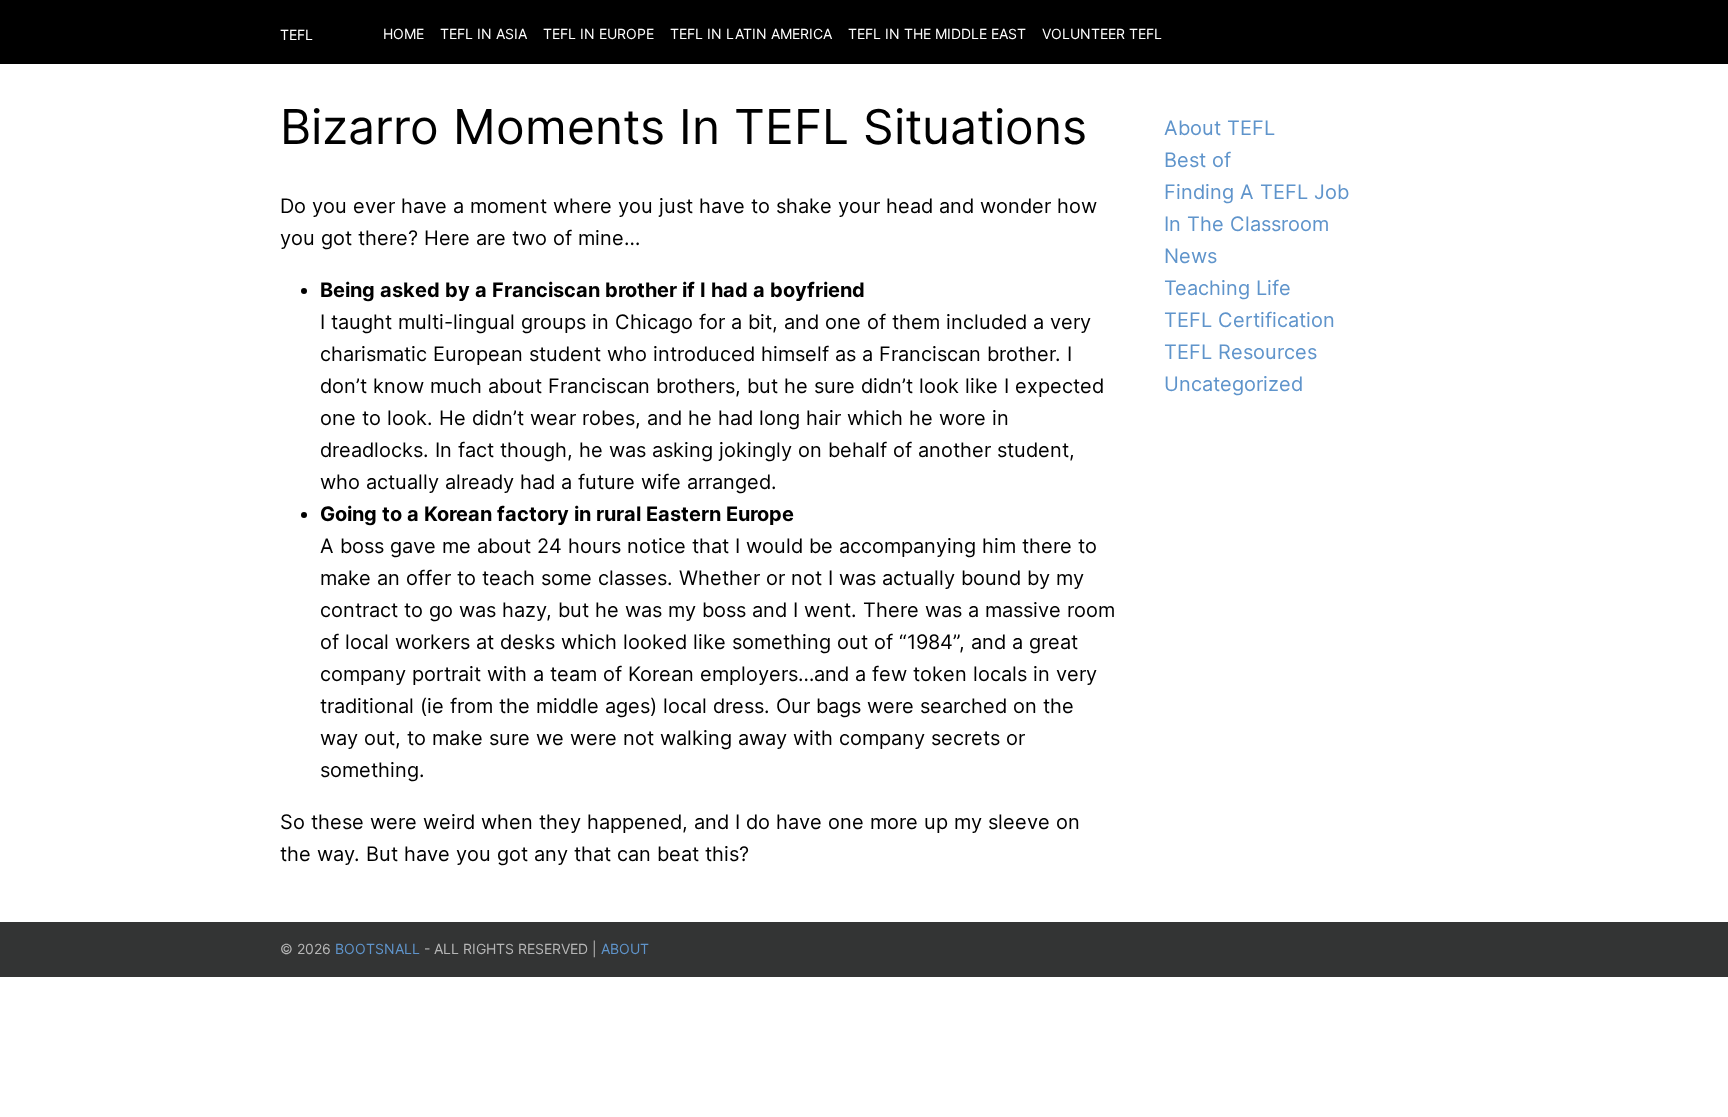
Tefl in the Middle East (937, 33)
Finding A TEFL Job (1256, 192)
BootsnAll (377, 948)
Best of (1197, 160)
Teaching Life (1227, 288)
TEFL (296, 34)
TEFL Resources (1240, 352)
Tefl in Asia (483, 33)
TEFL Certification (1249, 320)
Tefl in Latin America (751, 33)
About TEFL (1219, 128)
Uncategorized (1233, 384)
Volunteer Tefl (1102, 33)
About (625, 948)
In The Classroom (1246, 224)
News (1190, 256)
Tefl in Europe (598, 33)
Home (403, 33)
